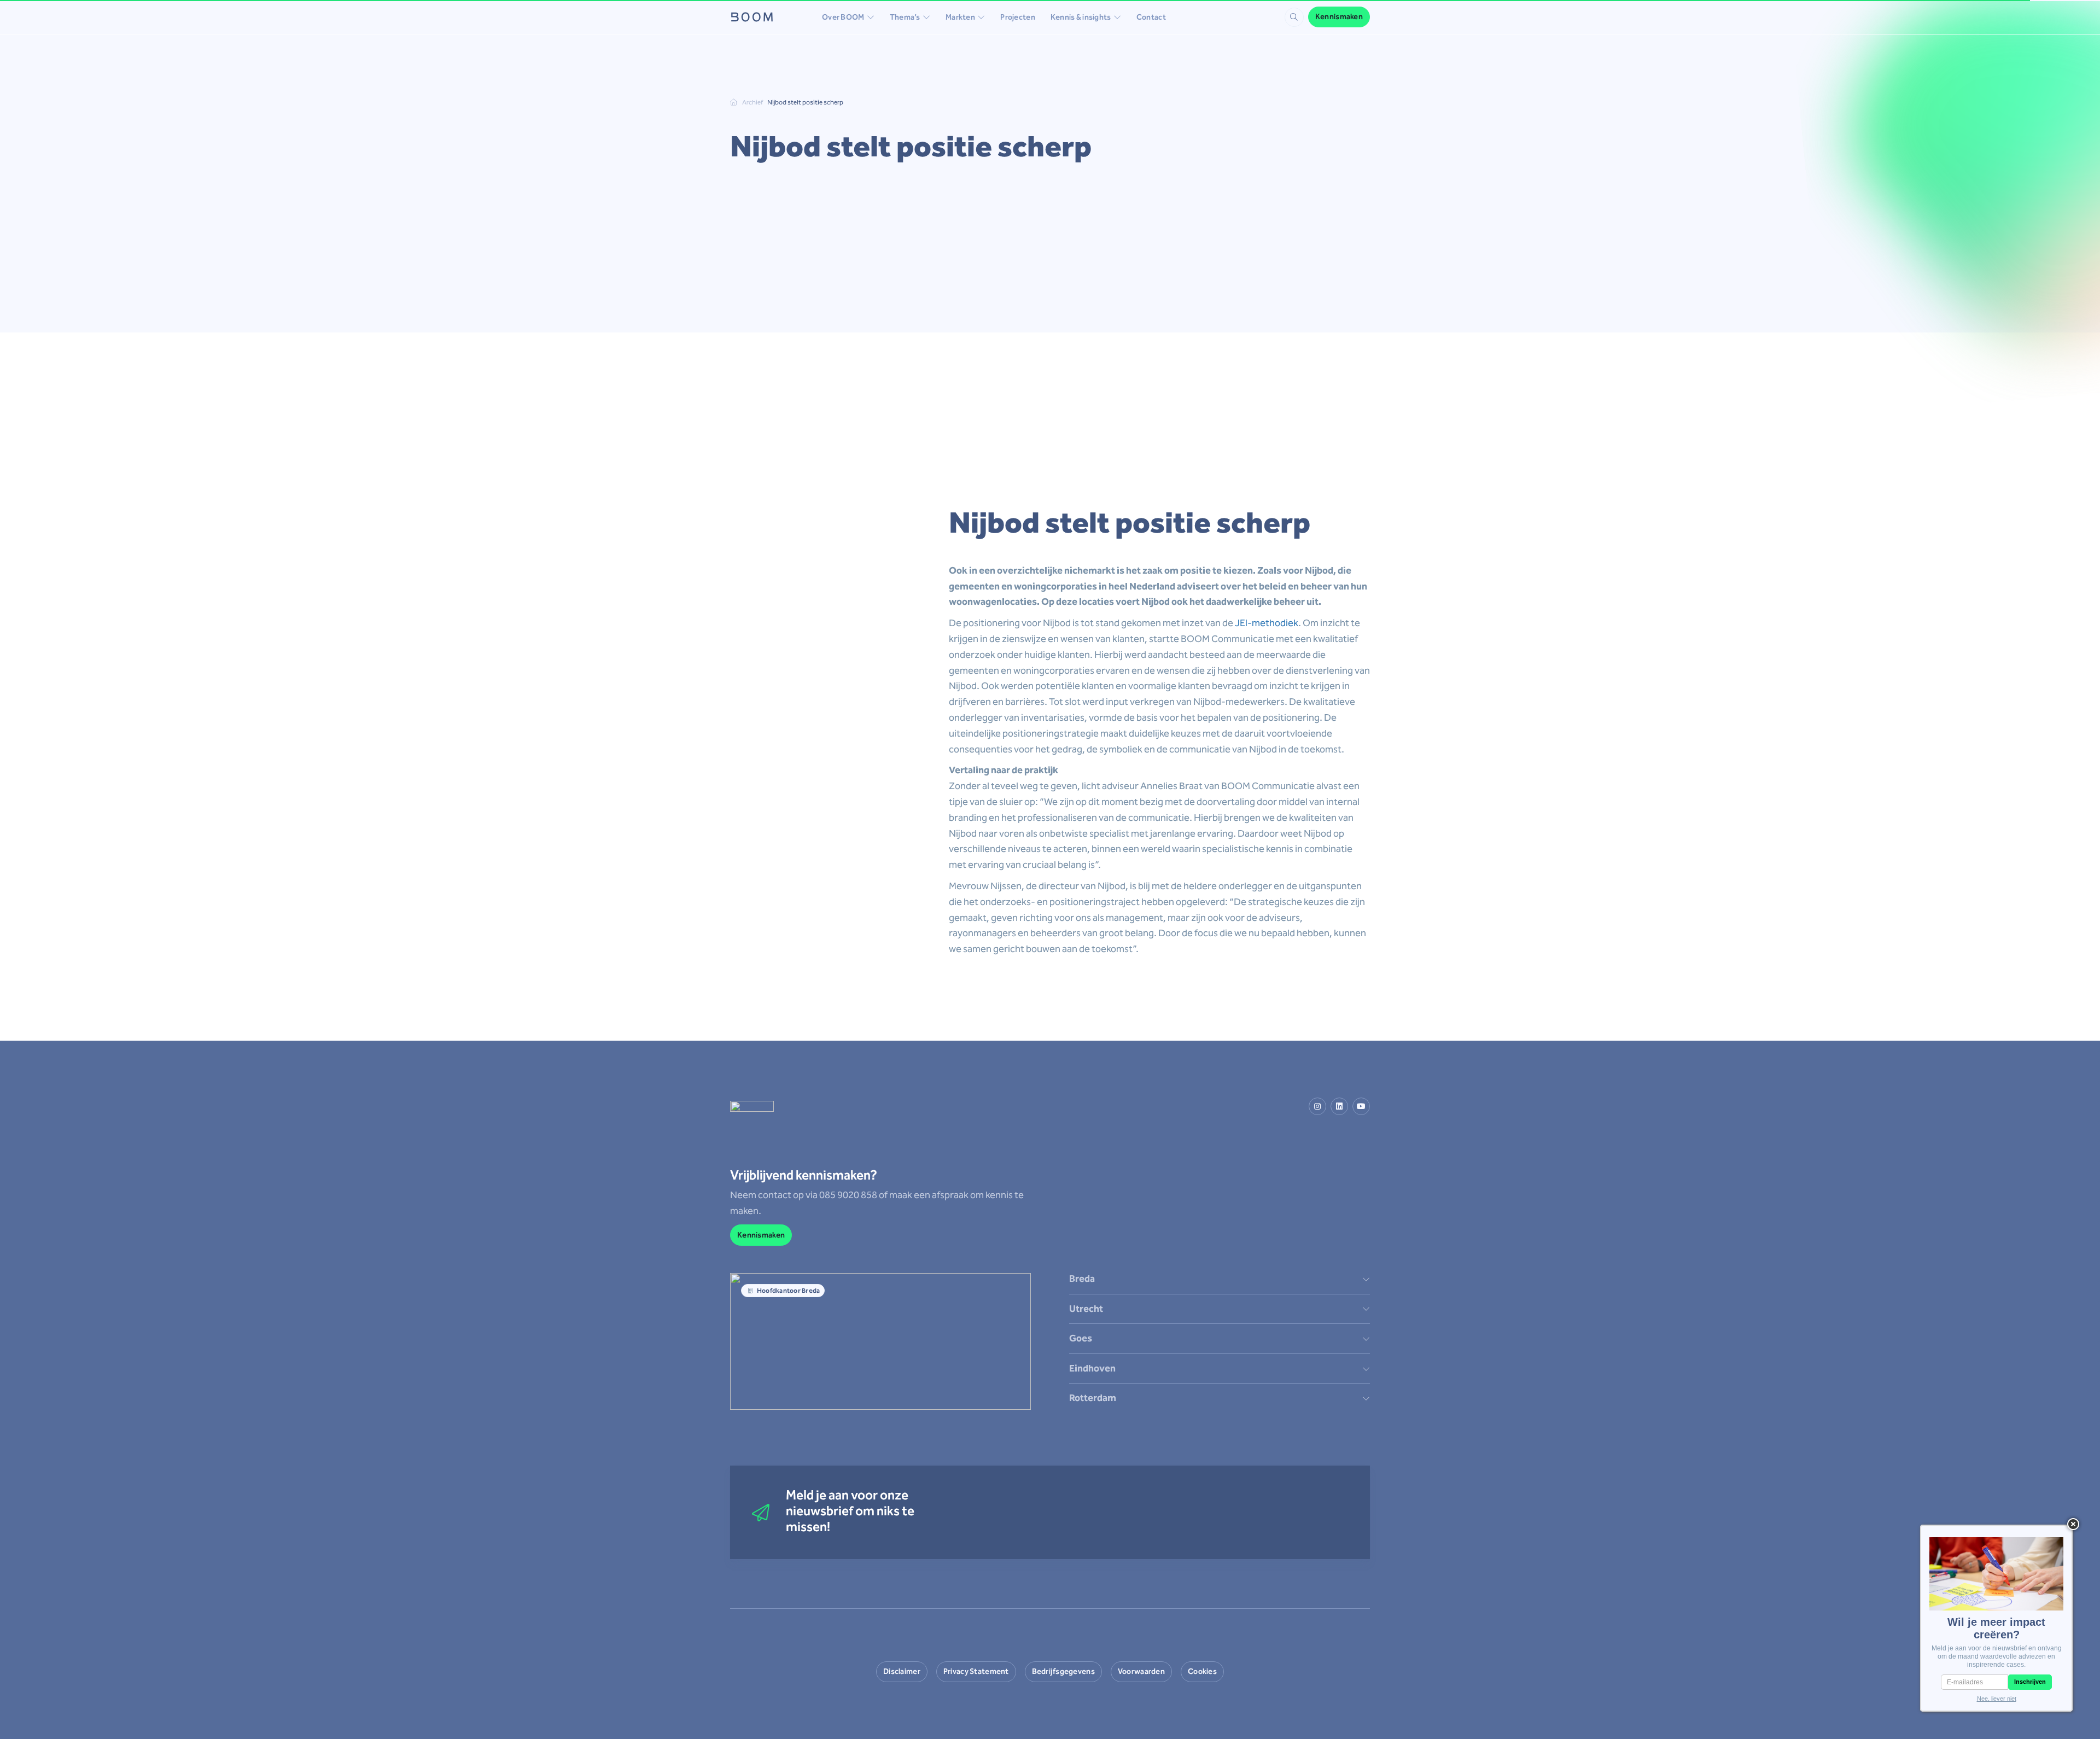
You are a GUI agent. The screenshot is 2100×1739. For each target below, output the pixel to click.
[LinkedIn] (1339, 1106)
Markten (960, 17)
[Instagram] (1317, 1106)
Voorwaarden (1141, 1671)
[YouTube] (1361, 1106)
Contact (1151, 17)
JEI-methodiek (1267, 623)
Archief (752, 102)
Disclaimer (902, 1671)
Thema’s (905, 17)
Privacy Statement (976, 1671)
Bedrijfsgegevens (1063, 1671)
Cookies (1202, 1671)
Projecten (1018, 17)
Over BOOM (843, 17)
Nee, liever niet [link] (1997, 1699)
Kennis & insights (1081, 17)
